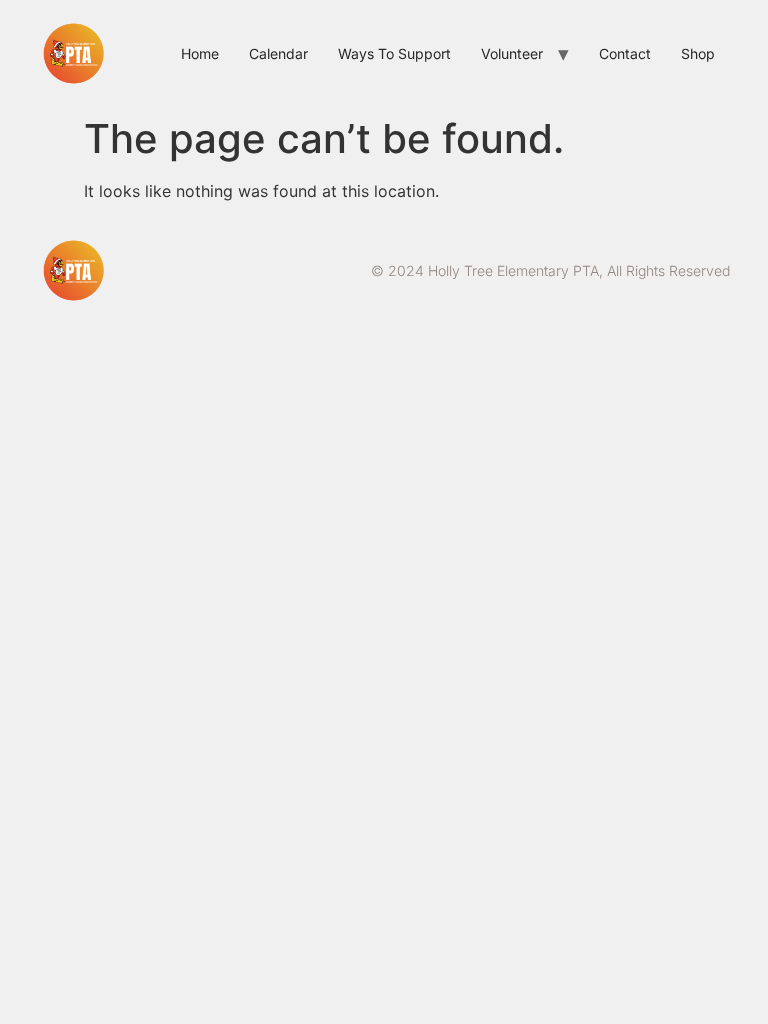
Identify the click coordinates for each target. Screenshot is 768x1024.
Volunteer (512, 53)
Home (200, 53)
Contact (625, 53)
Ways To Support (394, 53)
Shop (698, 53)
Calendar (278, 53)
